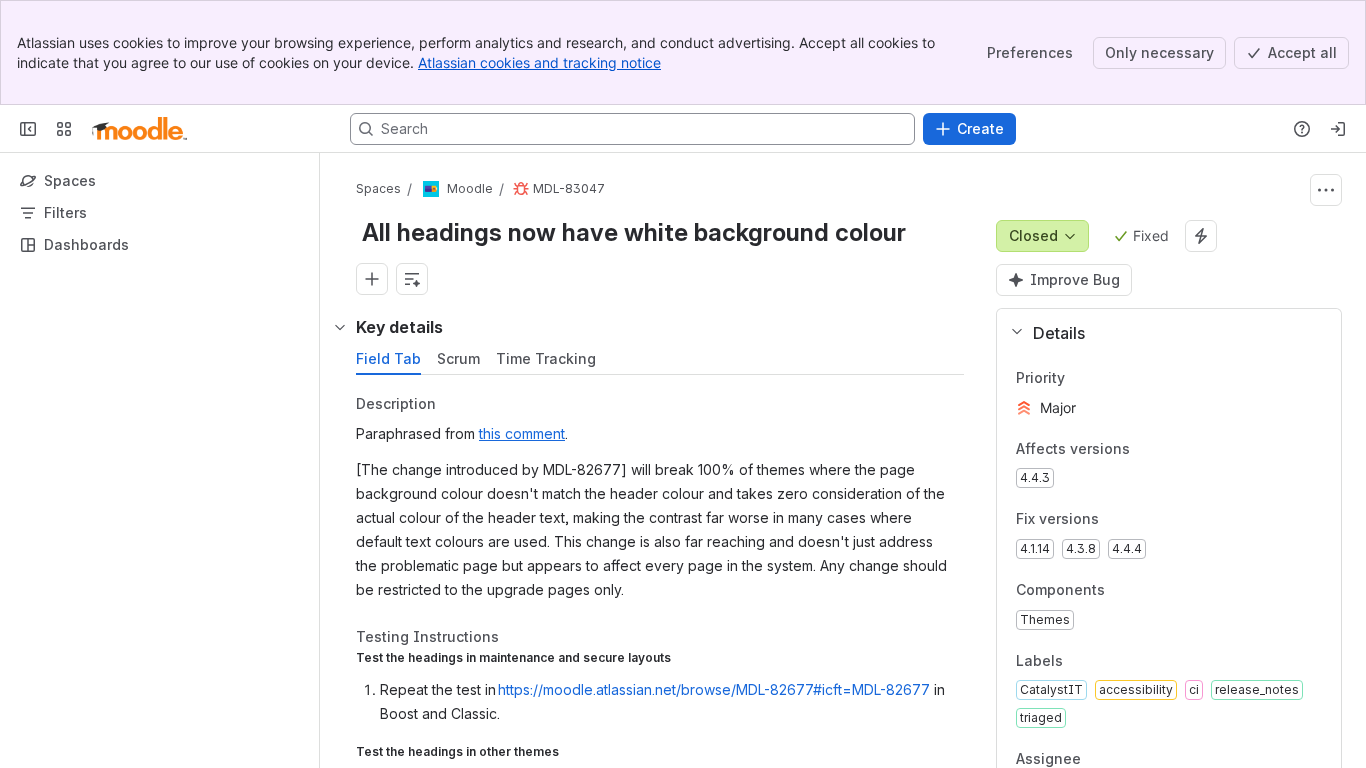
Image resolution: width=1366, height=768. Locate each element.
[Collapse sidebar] (28, 129)
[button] (1161, 333)
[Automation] (1201, 236)
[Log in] (1338, 129)
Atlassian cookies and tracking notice (539, 62)
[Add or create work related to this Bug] (372, 279)
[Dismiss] (420, 610)
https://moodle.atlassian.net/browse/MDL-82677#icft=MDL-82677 (714, 689)
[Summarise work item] (412, 279)
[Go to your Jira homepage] (139, 129)
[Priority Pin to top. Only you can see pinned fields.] (1081, 378)
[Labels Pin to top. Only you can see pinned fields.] (1079, 661)
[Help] (1302, 129)
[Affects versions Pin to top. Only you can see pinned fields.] (1146, 449)
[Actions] (1326, 190)
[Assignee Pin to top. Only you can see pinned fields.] (1125, 760)
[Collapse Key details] (340, 327)
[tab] (388, 359)
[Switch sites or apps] (64, 129)
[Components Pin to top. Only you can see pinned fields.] (1121, 590)
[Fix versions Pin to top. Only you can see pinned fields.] (1115, 520)
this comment (522, 433)
